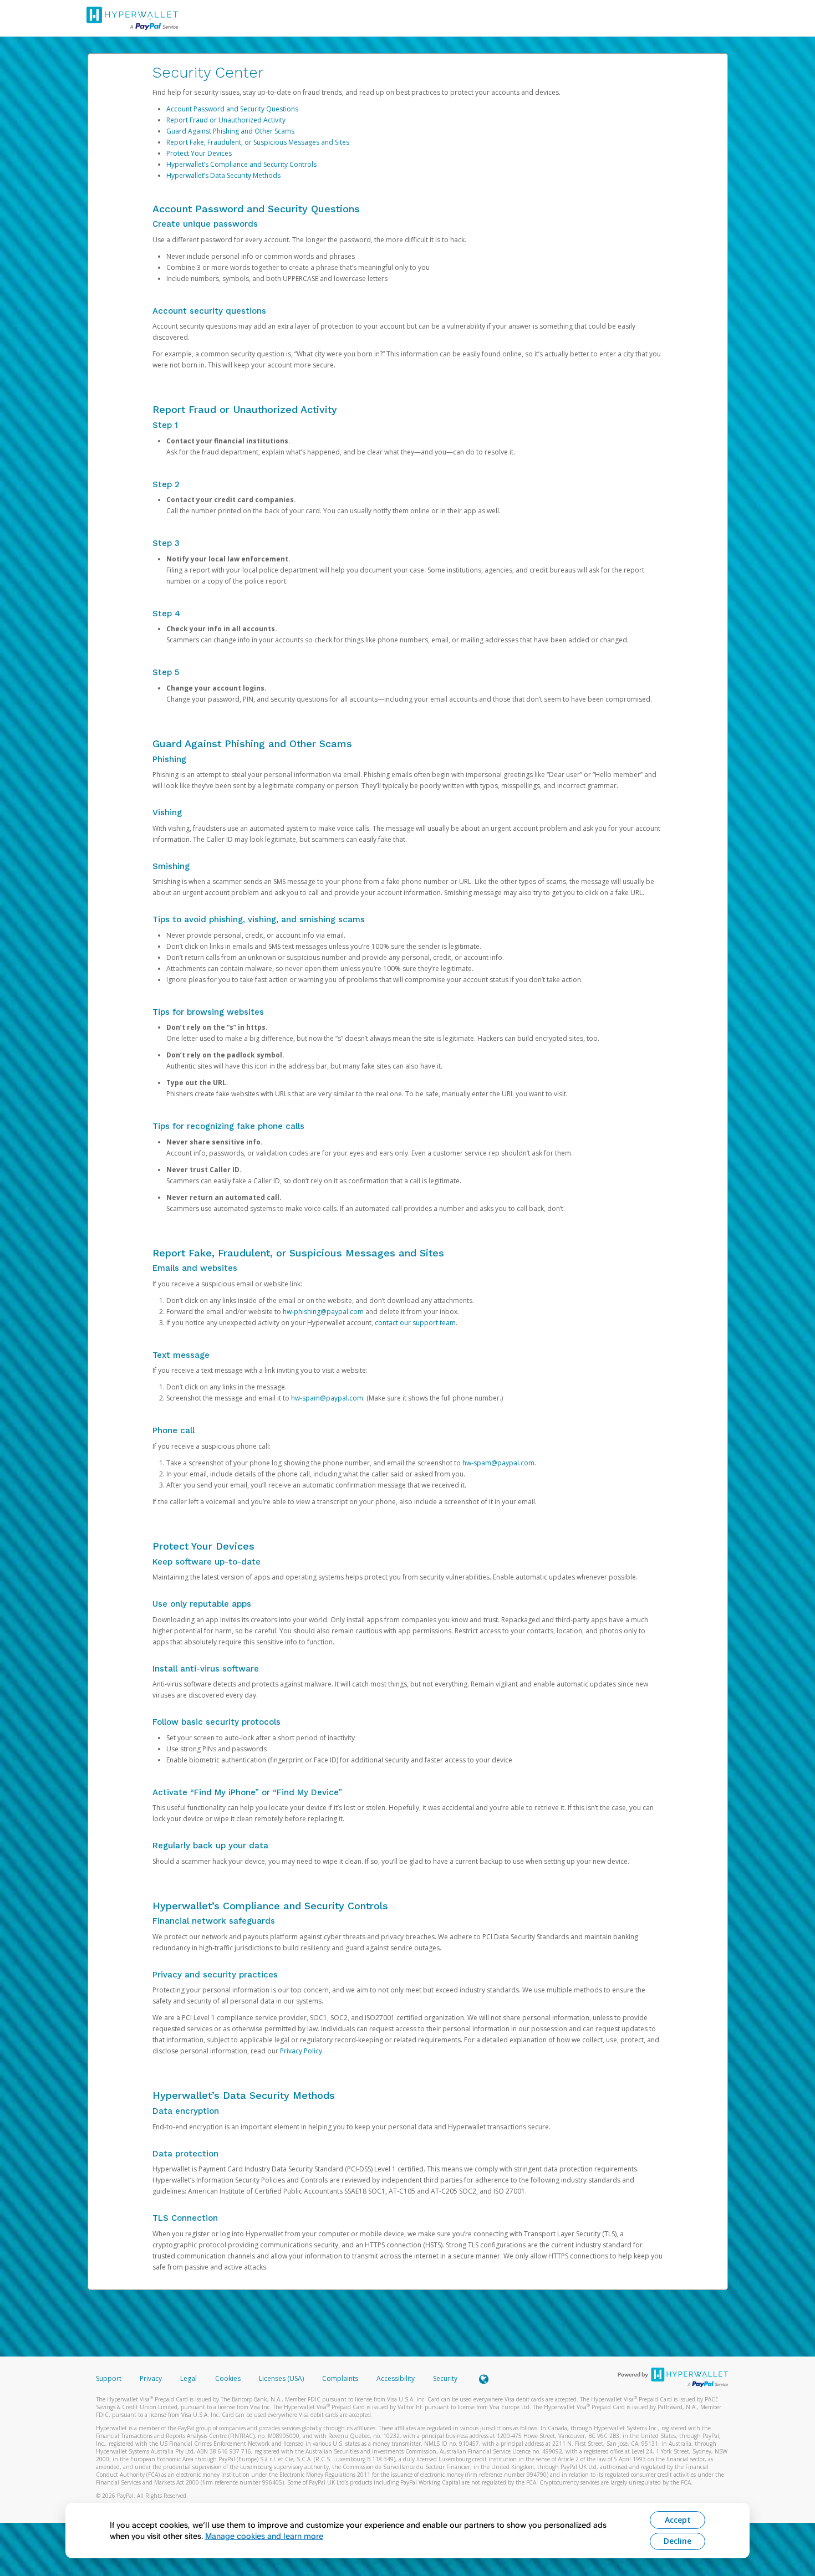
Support (109, 2378)
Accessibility (396, 2378)
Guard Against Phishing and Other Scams (230, 131)
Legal (189, 2378)
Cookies (228, 2378)
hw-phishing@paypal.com (323, 1312)
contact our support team (415, 1323)
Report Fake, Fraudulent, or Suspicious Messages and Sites (258, 142)
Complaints (341, 2378)
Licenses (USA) (282, 2378)
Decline (678, 2541)
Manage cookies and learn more (264, 2536)
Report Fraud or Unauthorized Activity (226, 120)
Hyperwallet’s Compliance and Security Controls (241, 164)
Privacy (151, 2378)
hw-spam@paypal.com (327, 1398)
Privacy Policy (301, 2051)
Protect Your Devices (199, 153)
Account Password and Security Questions (232, 109)
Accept (678, 2520)
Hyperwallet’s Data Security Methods (223, 175)
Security (445, 2378)
